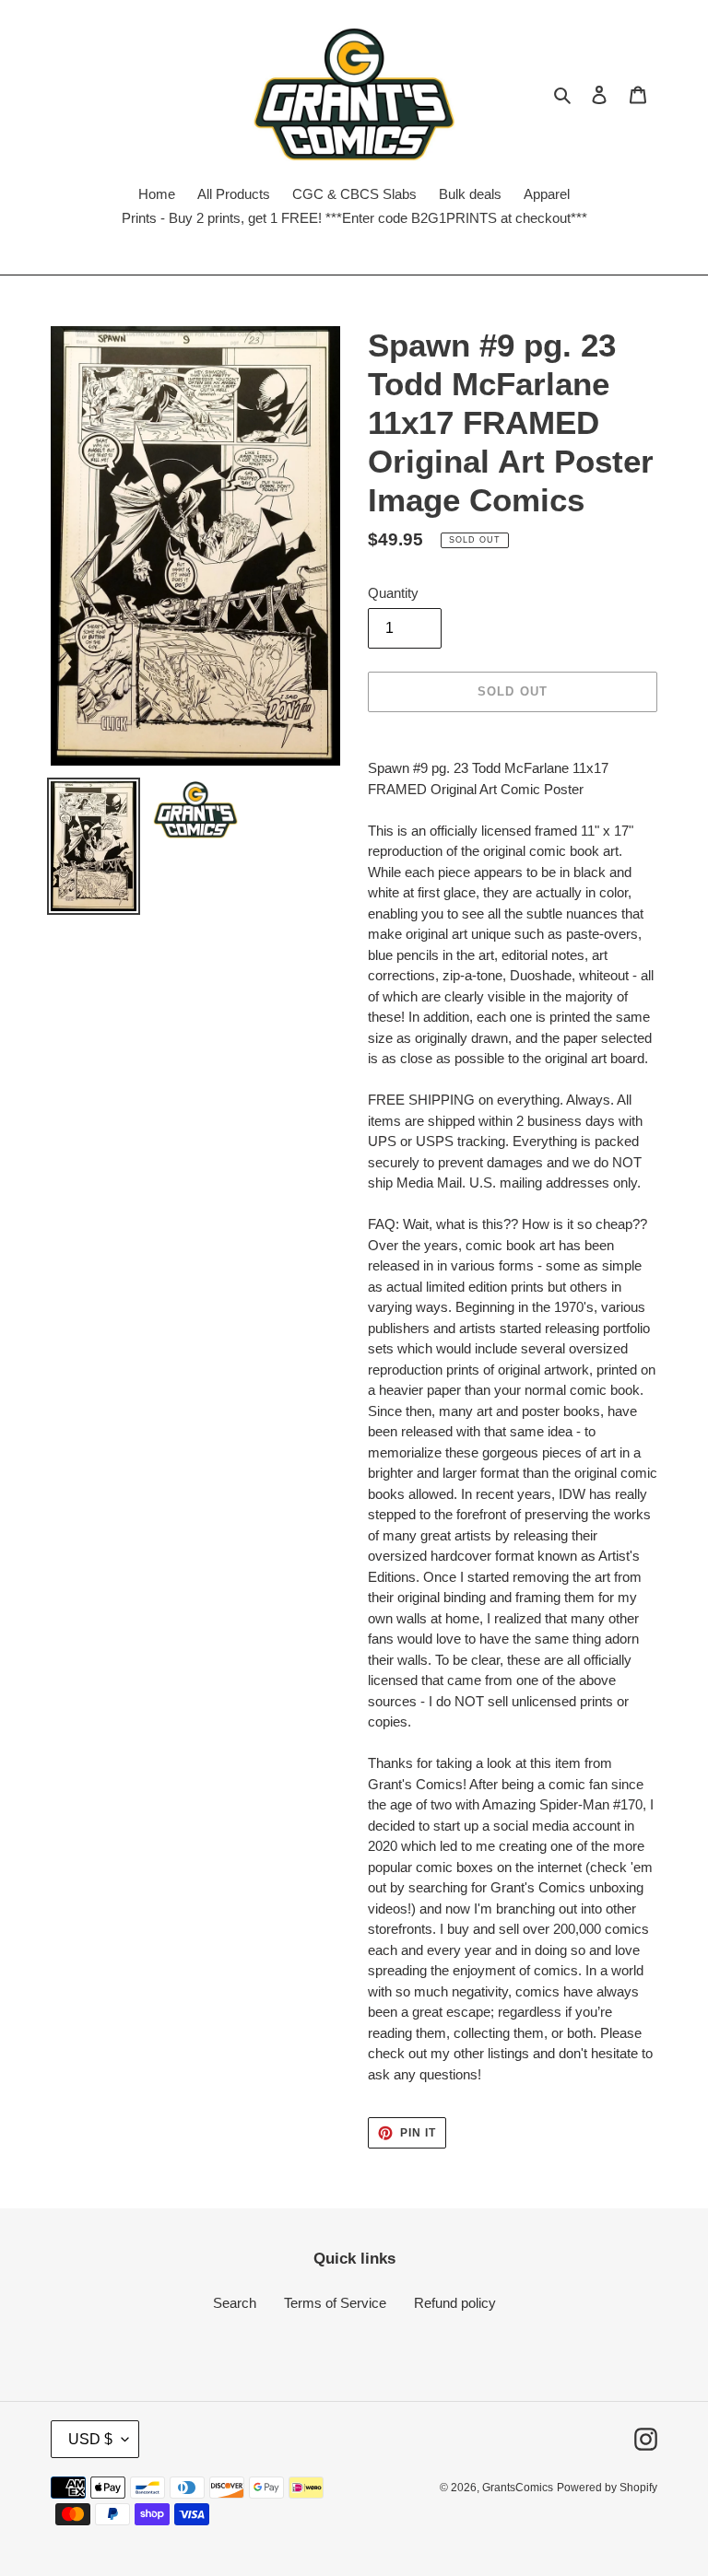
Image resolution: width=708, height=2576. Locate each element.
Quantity (393, 593)
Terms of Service (335, 2303)
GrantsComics (518, 2488)
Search (235, 2303)
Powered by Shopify (607, 2488)
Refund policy (455, 2303)
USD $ (90, 2439)
